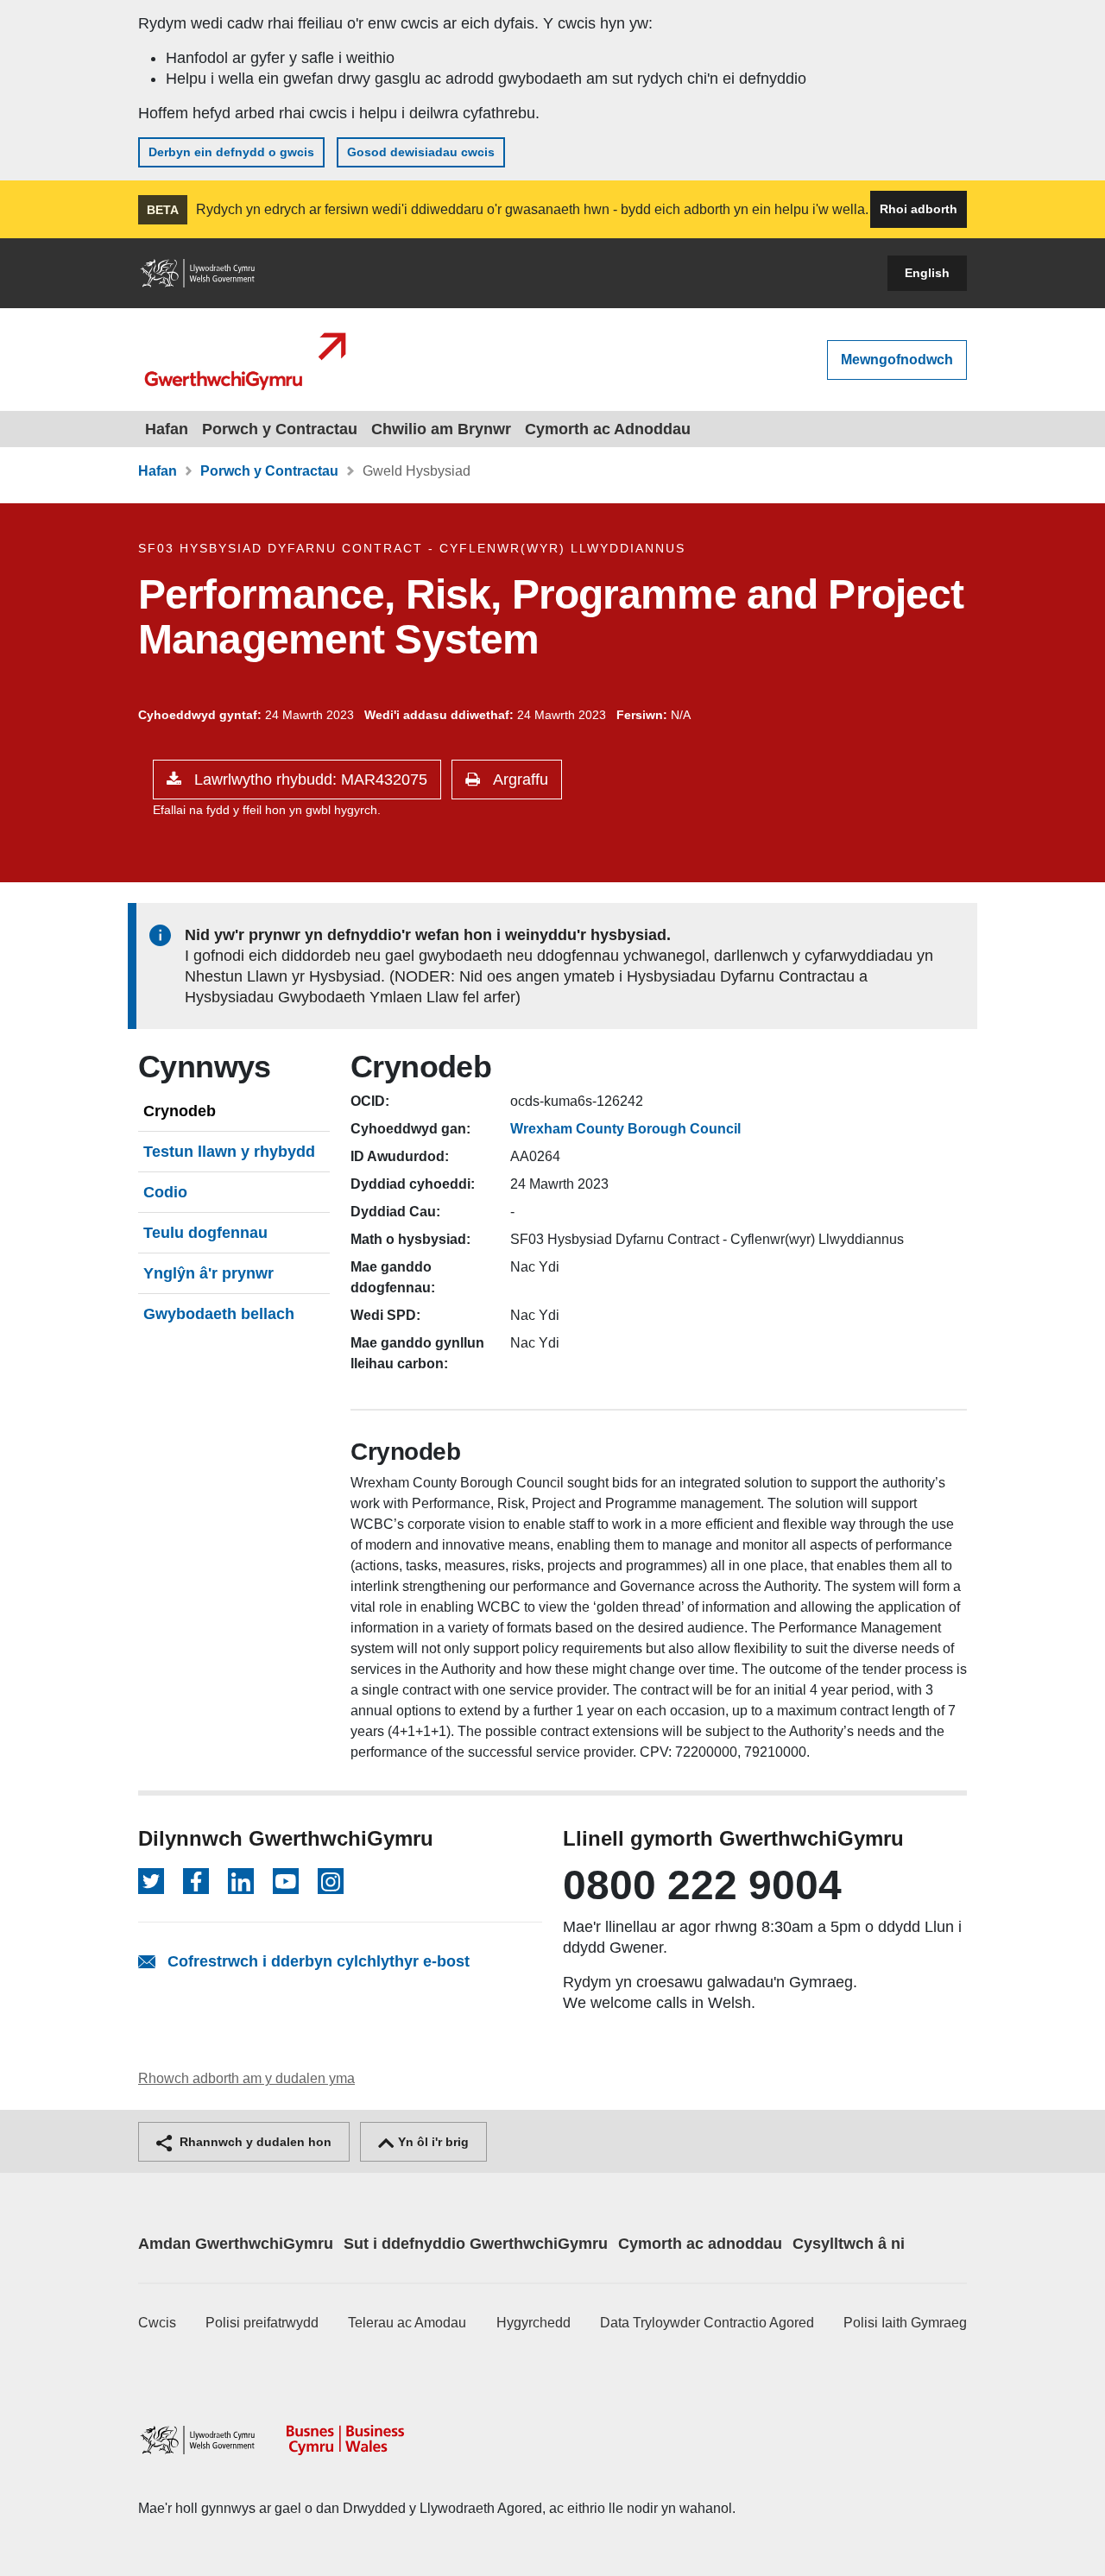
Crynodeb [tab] (180, 1111)
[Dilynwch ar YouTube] (286, 1881)
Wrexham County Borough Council (625, 1129)
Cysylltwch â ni (849, 2244)
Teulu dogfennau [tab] (205, 1233)
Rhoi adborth (919, 209)
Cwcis (157, 2323)
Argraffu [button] (518, 780)
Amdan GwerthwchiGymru (236, 2244)
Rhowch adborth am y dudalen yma (246, 2078)
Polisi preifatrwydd (262, 2323)
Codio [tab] (165, 1192)
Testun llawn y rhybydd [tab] (229, 1152)
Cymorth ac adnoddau (700, 2244)
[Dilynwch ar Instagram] (331, 1881)
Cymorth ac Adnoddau (608, 429)
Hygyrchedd (534, 2323)
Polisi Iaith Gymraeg (905, 2323)
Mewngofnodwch (897, 360)
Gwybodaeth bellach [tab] (219, 1314)
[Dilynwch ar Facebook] (196, 1881)
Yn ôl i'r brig (432, 2142)
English (927, 273)
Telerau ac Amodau (407, 2323)
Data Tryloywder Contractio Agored (707, 2323)
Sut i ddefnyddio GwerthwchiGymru (476, 2244)
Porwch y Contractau (280, 429)
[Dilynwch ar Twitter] (151, 1881)
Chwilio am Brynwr (441, 429)
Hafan (167, 429)
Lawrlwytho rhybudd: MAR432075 (309, 780)
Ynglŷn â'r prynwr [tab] (208, 1273)
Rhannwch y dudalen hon (254, 2142)
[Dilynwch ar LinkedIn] (241, 1881)
